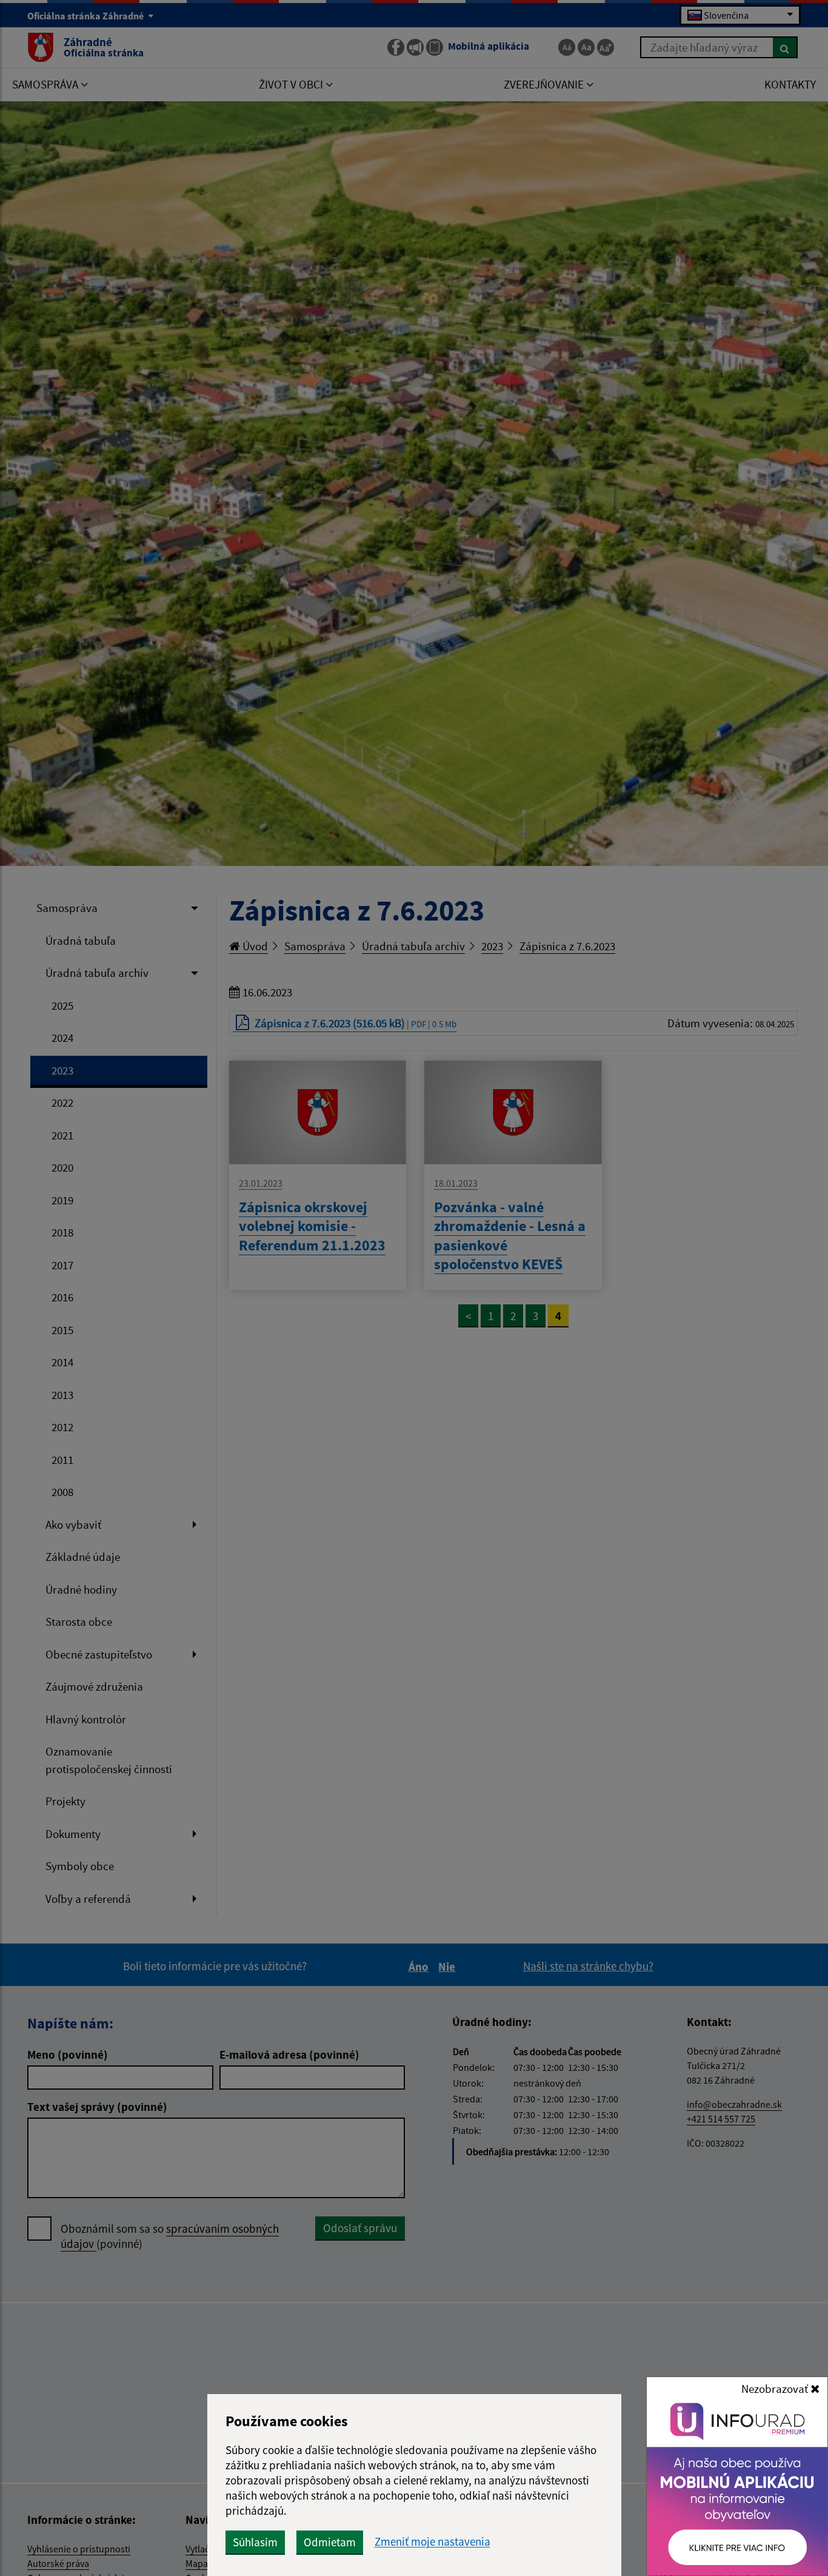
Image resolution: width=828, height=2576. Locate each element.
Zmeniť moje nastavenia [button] (432, 2542)
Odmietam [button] (330, 2542)
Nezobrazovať (776, 2389)
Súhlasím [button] (255, 2542)
